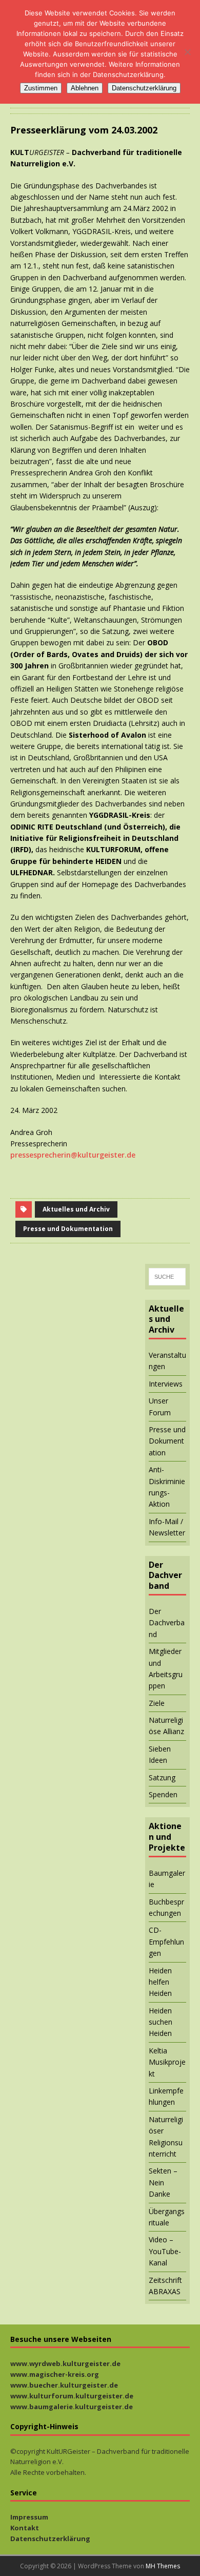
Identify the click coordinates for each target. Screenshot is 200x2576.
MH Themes (163, 2566)
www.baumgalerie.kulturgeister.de (72, 2407)
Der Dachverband (167, 1623)
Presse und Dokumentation (68, 1229)
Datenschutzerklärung (50, 2539)
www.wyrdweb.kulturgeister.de (65, 2363)
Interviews (166, 1384)
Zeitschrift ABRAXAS (165, 2286)
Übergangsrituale (167, 2217)
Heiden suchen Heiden (161, 2022)
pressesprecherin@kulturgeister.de (73, 1155)
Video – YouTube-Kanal (165, 2251)
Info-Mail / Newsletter (167, 1527)
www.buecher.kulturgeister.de (64, 2385)
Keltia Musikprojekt (167, 2062)
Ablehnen (85, 88)
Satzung (162, 1777)
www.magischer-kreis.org (55, 2374)
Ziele (157, 1703)
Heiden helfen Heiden (160, 1982)
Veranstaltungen (167, 1361)
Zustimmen (41, 88)
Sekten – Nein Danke (163, 2182)
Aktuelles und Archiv (76, 1209)
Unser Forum (160, 1406)
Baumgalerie (167, 1879)
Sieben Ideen (160, 1754)
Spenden (163, 1794)
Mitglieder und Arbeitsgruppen (166, 1668)
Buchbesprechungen (166, 1907)
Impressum (29, 2517)
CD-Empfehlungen (166, 1941)
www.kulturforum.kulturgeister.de (72, 2396)
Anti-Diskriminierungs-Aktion (167, 1487)
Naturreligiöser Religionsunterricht (166, 2137)
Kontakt (25, 2528)
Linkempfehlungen (166, 2096)
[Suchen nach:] (167, 1277)
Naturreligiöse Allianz (166, 1726)
